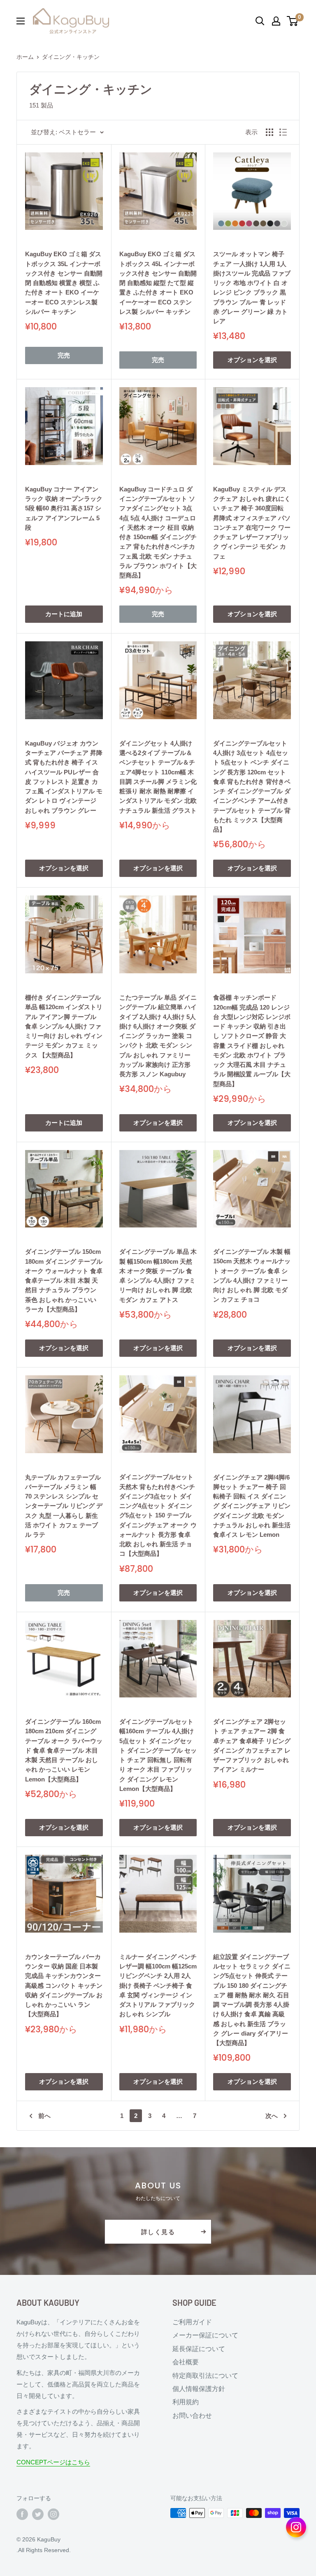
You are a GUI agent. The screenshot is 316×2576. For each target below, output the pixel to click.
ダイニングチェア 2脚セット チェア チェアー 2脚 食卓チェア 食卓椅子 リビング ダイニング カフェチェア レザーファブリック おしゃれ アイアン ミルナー (252, 1745)
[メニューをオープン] (21, 21)
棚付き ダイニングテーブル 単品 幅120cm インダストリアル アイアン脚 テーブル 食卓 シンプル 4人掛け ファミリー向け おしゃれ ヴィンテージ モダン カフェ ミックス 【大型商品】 (64, 1026)
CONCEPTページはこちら (53, 2462)
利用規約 (186, 2402)
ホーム (25, 57)
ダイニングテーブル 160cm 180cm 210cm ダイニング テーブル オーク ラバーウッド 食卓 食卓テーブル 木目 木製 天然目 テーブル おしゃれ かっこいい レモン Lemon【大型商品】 (64, 1750)
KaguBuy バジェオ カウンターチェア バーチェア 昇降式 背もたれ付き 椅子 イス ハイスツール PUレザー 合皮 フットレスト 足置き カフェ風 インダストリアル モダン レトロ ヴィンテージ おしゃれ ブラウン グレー (64, 777)
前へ (44, 2116)
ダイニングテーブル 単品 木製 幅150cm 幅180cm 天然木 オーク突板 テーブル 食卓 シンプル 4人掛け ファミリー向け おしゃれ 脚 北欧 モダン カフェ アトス (158, 1275)
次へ (272, 2116)
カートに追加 (64, 614)
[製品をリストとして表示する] (283, 132)
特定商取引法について (205, 2376)
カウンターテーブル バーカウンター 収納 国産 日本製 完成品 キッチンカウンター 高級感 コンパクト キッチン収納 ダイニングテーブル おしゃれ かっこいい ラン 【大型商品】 (64, 1986)
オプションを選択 (252, 360)
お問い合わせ (192, 2416)
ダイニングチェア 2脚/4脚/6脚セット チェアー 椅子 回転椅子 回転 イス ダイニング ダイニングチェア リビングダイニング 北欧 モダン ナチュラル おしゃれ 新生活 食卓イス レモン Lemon (252, 1506)
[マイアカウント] (276, 21)
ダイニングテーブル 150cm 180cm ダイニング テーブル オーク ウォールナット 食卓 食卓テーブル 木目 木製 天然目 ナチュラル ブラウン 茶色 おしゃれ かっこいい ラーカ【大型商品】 (64, 1280)
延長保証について (199, 2349)
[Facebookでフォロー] (22, 2514)
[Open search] (260, 21)
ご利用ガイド (192, 2322)
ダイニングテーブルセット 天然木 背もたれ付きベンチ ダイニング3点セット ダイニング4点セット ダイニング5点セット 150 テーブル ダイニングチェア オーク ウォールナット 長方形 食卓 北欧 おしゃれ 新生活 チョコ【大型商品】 (158, 1515)
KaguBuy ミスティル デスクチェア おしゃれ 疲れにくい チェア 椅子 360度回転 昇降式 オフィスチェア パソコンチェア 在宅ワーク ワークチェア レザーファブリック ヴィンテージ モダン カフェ (252, 523)
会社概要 (186, 2362)
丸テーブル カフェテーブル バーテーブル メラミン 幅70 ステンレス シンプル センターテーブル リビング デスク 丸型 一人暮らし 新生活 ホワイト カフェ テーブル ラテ (64, 1506)
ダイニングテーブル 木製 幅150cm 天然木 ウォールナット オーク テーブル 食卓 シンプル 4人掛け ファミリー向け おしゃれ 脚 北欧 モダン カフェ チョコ (252, 1275)
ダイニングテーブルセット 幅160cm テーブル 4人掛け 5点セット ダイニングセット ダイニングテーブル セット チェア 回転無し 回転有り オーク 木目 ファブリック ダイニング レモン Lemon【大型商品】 (158, 1755)
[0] (293, 21)
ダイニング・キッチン (71, 57)
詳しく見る (158, 2232)
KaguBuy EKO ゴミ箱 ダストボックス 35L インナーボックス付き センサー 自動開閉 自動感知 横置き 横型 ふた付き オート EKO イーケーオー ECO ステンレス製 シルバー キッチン (64, 283)
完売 (64, 355)
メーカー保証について (205, 2335)
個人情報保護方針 (199, 2389)
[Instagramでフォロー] (53, 2514)
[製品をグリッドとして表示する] (270, 132)
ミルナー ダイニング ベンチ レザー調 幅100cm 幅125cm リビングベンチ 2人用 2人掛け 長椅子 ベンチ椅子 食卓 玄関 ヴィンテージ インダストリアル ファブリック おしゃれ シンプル (158, 1986)
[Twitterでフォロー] (38, 2514)
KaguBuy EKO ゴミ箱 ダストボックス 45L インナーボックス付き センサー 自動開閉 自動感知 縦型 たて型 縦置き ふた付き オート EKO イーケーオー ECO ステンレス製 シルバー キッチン (158, 283)
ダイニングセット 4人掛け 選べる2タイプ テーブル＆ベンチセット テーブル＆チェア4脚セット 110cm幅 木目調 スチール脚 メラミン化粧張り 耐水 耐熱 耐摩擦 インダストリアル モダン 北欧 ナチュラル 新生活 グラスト (158, 777)
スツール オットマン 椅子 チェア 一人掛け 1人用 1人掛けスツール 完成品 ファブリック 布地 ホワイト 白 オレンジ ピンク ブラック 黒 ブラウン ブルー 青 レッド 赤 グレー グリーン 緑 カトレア (252, 288)
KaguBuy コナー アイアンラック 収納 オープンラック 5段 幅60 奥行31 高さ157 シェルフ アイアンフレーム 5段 (64, 508)
